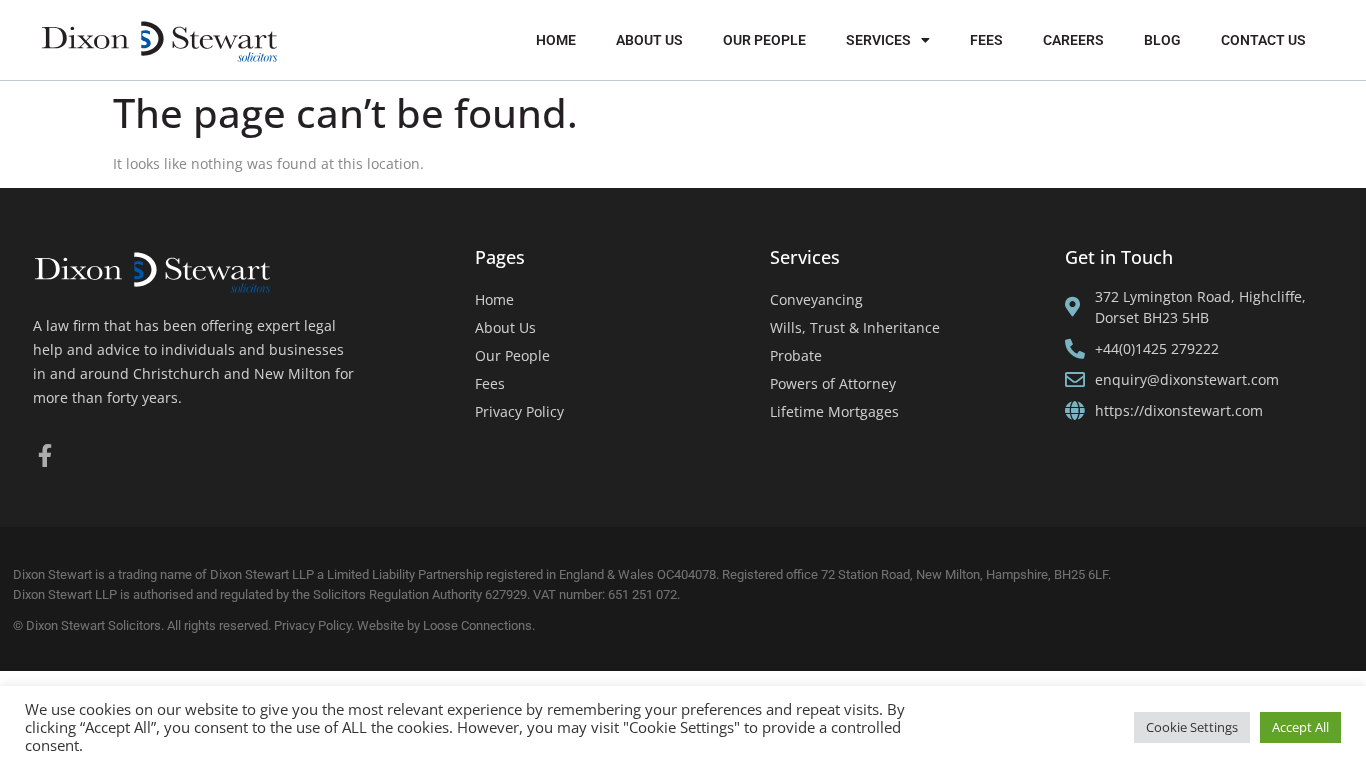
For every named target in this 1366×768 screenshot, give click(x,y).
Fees (986, 40)
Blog (1162, 40)
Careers (1073, 40)
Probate (796, 355)
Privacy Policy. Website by (348, 625)
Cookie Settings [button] (1192, 727)
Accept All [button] (1300, 727)
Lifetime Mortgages (834, 411)
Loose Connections (477, 625)
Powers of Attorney (833, 383)
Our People (764, 40)
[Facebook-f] (44, 455)
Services (878, 40)
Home (556, 40)
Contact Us (1263, 40)
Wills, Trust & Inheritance (855, 327)
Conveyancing (816, 299)
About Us (649, 40)
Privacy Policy (519, 411)
